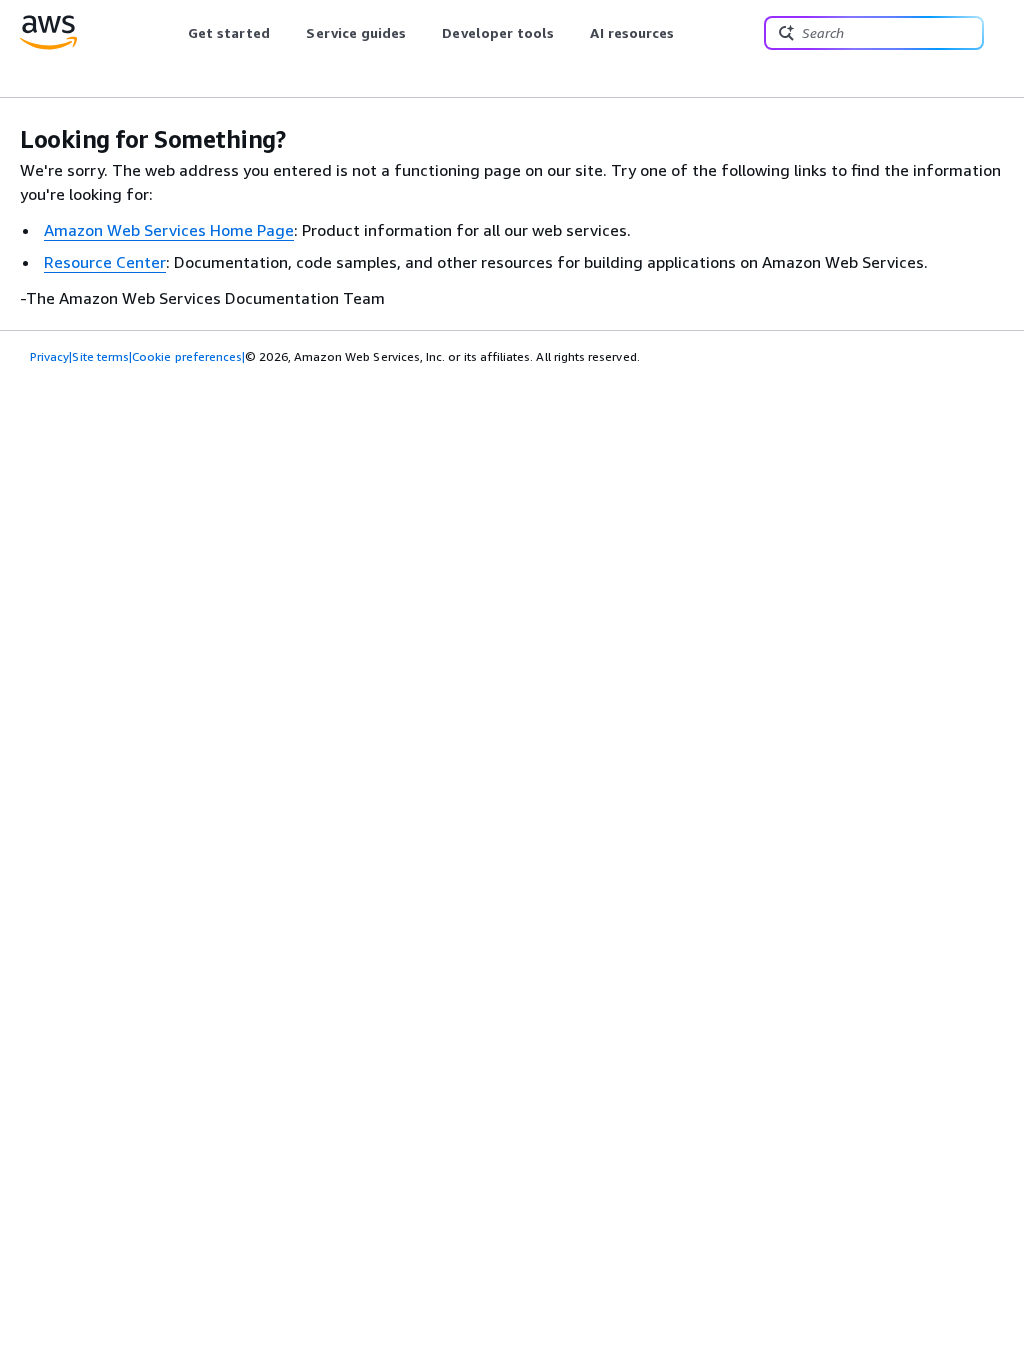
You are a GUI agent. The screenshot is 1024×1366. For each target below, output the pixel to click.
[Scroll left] (172, 33)
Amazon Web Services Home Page (169, 230)
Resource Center (105, 262)
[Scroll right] (689, 33)
